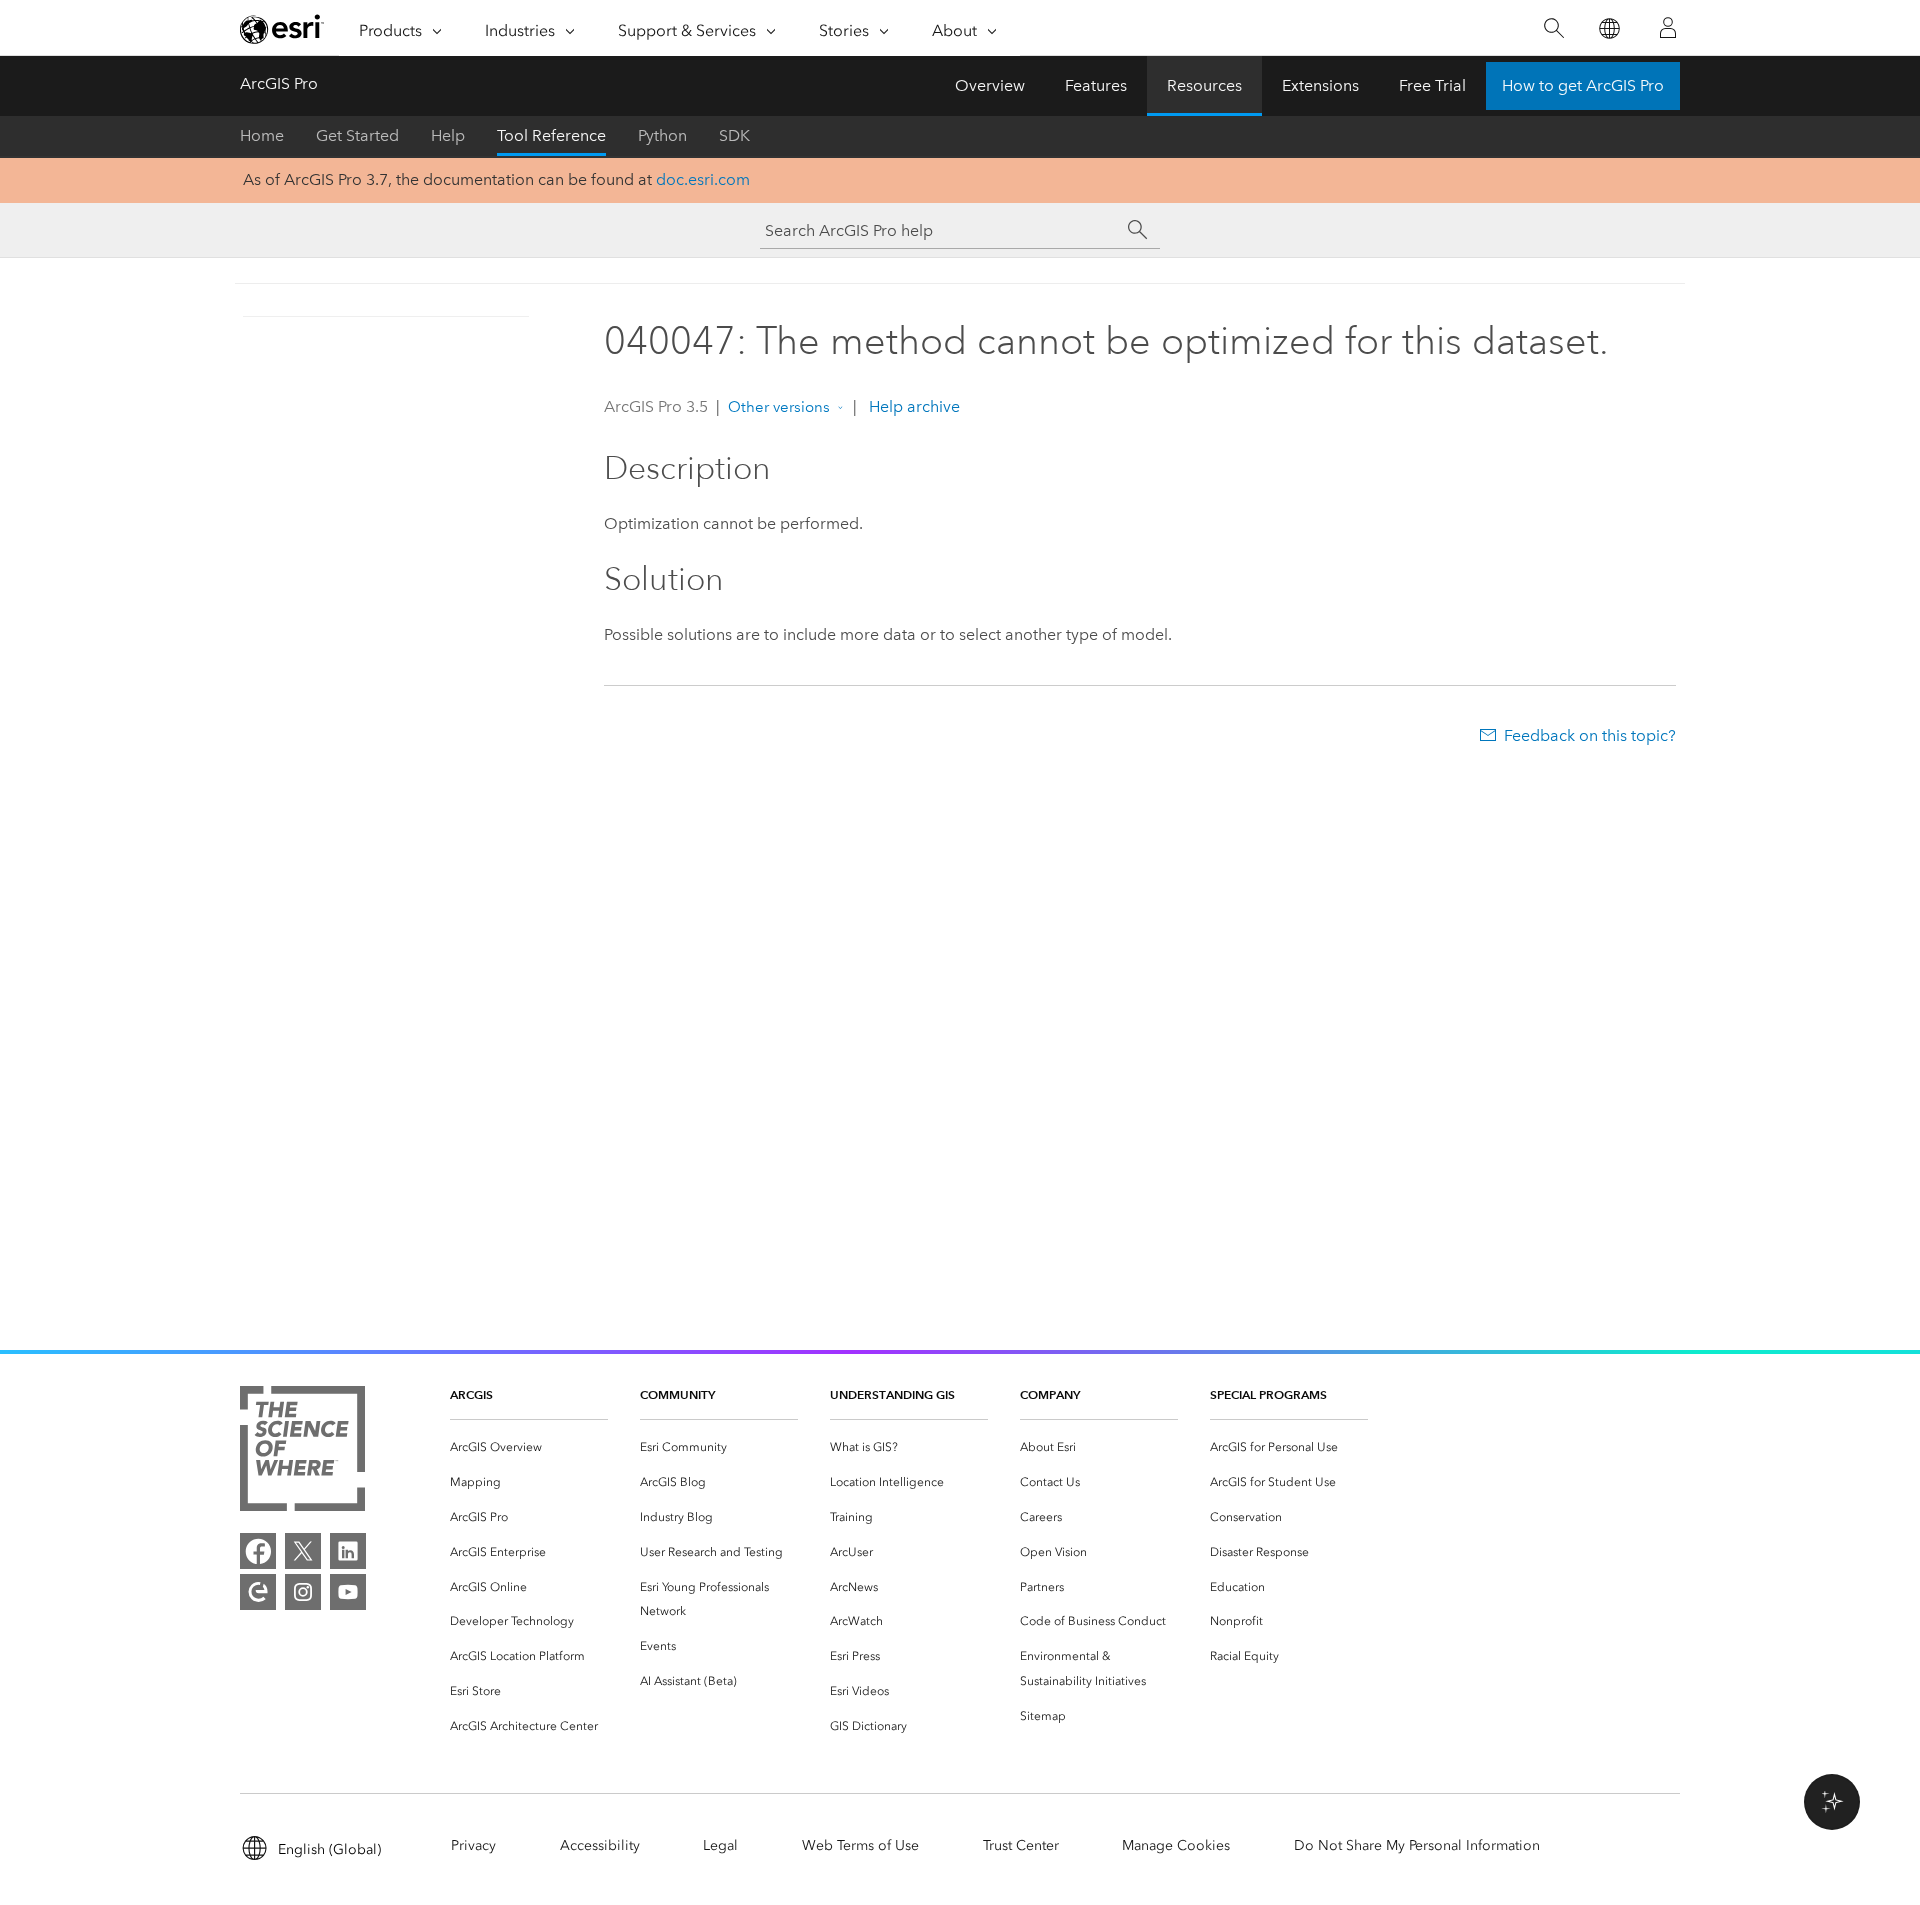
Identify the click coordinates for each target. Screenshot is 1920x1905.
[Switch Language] (1608, 28)
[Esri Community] (258, 1592)
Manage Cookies (1176, 1845)
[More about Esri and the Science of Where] (302, 1452)
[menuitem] (529, 1447)
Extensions (1320, 85)
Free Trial (1432, 85)
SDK (734, 135)
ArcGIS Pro (279, 83)
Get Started (357, 135)
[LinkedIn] (348, 1551)
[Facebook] (258, 1551)
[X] (303, 1551)
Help (448, 135)
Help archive (912, 406)
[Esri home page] (282, 29)
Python (662, 135)
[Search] (1553, 28)
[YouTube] (348, 1592)
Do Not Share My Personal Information (1417, 1845)
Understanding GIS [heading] (892, 1394)
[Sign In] (1668, 28)
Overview (990, 85)
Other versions (779, 407)
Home (262, 135)
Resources (1204, 85)
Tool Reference (551, 135)
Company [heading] (1050, 1394)
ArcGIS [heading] (471, 1394)
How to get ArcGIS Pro (1583, 85)
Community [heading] (677, 1394)
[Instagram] (303, 1592)
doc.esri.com (703, 179)
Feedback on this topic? (1590, 735)
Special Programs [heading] (1268, 1394)
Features (1096, 85)
